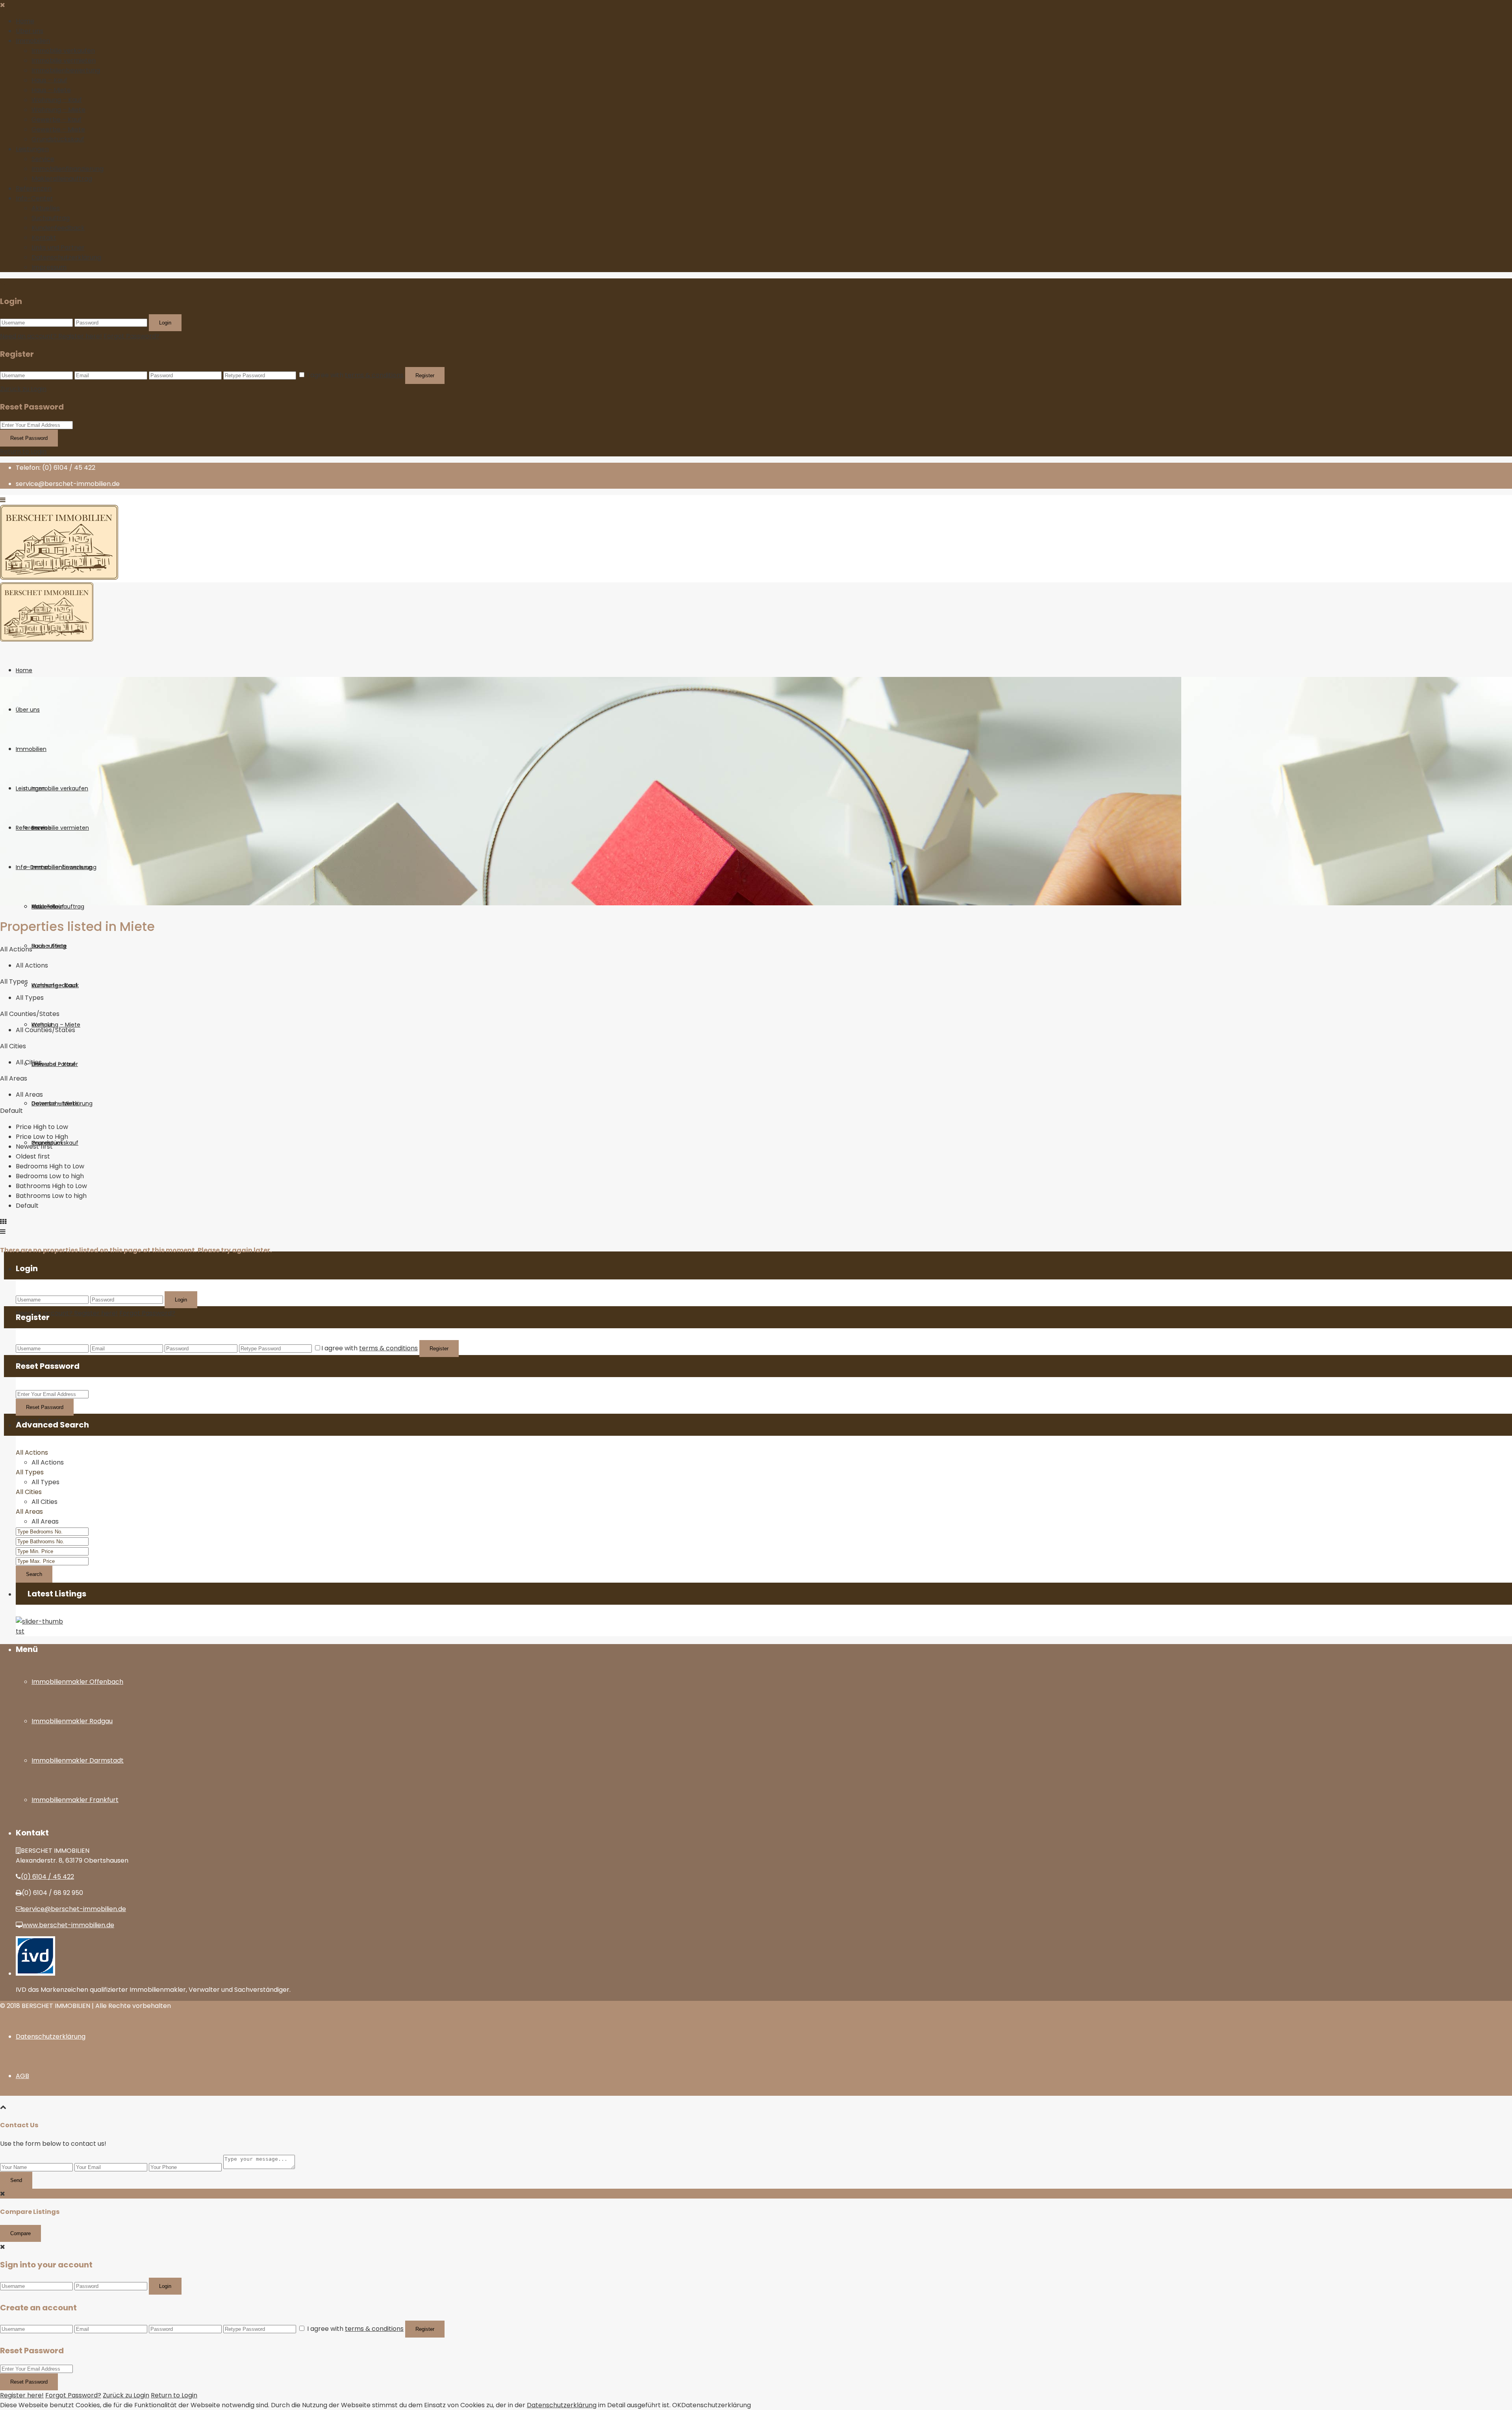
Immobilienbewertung (66, 70)
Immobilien (33, 41)
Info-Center (34, 198)
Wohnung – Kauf (57, 100)
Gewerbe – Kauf (57, 120)
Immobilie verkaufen (63, 51)
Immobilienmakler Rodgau (72, 1721)
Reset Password (29, 438)
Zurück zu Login (23, 389)
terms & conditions (374, 375)
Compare (20, 2233)
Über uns (30, 31)
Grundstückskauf (58, 139)
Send (16, 2180)
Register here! (22, 2395)
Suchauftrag (51, 218)
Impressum (49, 267)
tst (20, 1631)
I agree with (355, 375)
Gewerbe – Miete (58, 129)
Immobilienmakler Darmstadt (78, 1760)
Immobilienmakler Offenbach (77, 1682)
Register (425, 375)
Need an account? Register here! (51, 336)
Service (43, 159)
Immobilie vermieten (64, 60)
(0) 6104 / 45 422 (47, 1877)
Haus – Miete (51, 90)
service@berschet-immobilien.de (74, 1909)
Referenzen (34, 188)
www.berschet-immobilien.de (68, 1925)
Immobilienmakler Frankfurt (75, 1800)
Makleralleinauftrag (62, 179)
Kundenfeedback (58, 228)
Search (34, 1574)
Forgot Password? (132, 336)
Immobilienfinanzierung (68, 169)
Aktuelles (46, 208)
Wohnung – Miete (58, 110)
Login (165, 323)
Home (25, 21)
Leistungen (32, 149)
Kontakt (44, 238)
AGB (22, 2076)
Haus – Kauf (49, 80)
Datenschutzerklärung (66, 257)
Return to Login (23, 451)
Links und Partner (58, 247)
